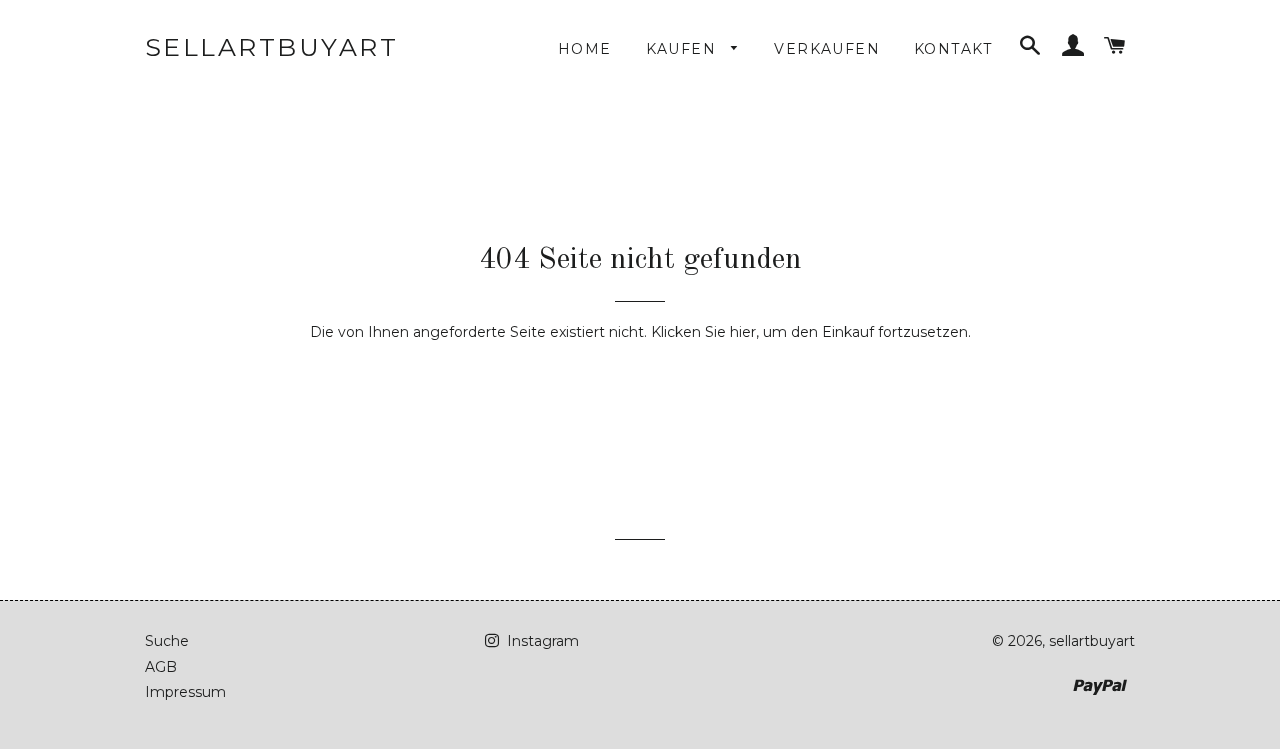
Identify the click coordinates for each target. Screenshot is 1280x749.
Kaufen (684, 49)
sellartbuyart (272, 47)
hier (743, 332)
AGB (161, 667)
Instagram (541, 641)
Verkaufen (827, 49)
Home (585, 49)
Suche (167, 641)
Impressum (185, 692)
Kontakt (953, 49)
